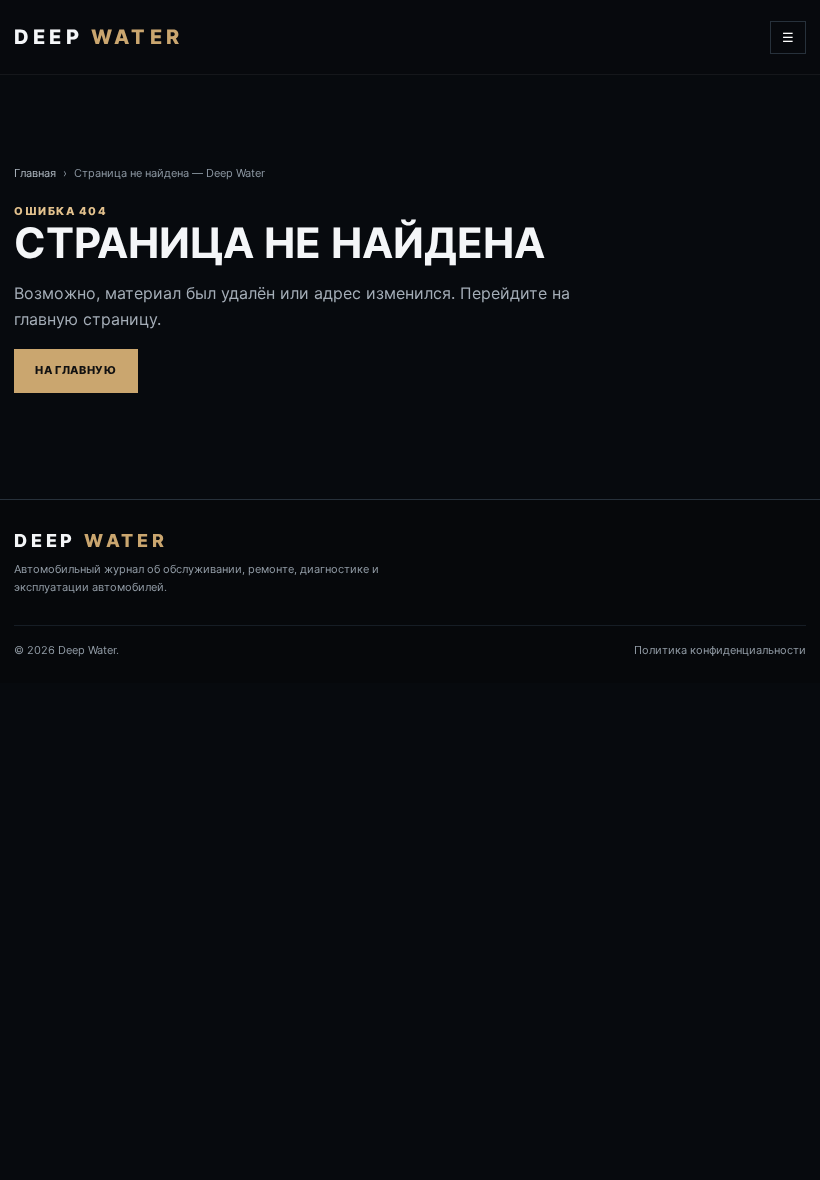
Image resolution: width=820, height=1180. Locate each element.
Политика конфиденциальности (720, 650)
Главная (35, 173)
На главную (76, 370)
